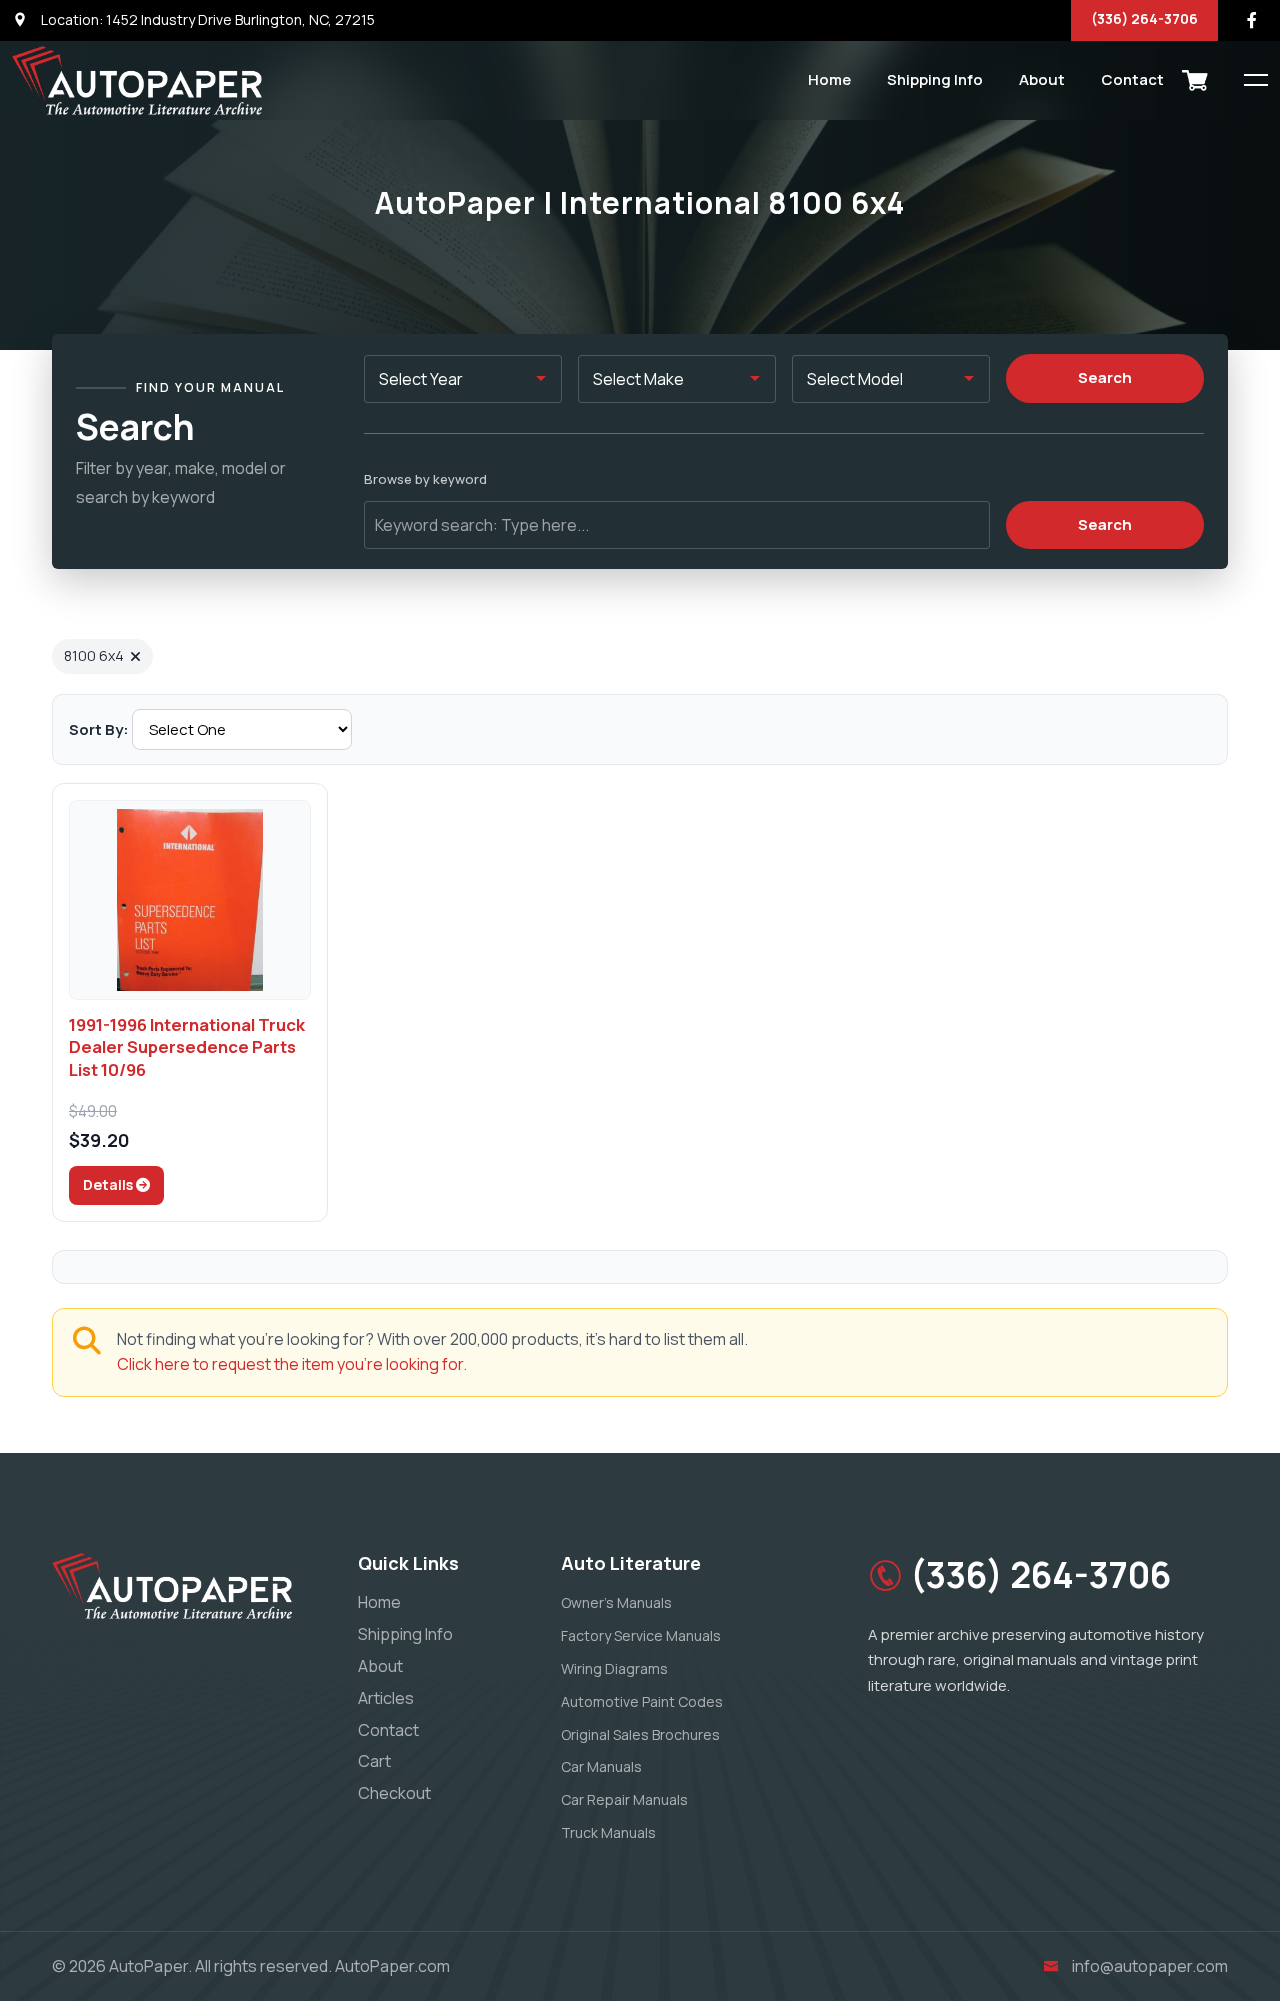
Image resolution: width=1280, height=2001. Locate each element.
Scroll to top (44, 1005)
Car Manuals (601, 1766)
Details (109, 1184)
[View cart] (1195, 80)
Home (829, 79)
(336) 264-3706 (1144, 18)
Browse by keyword (425, 479)
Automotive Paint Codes (642, 1701)
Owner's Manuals (616, 1602)
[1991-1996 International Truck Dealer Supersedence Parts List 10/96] (190, 900)
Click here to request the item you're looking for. (292, 1364)
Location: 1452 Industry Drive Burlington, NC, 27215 (206, 19)
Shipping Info (935, 79)
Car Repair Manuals (624, 1799)
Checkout (394, 1793)
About (1042, 79)
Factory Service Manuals (641, 1635)
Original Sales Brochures (640, 1734)
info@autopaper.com (1150, 1966)
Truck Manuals (608, 1832)
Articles (386, 1698)
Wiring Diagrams (614, 1668)
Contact (1132, 79)
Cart (374, 1761)
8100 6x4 (94, 655)
